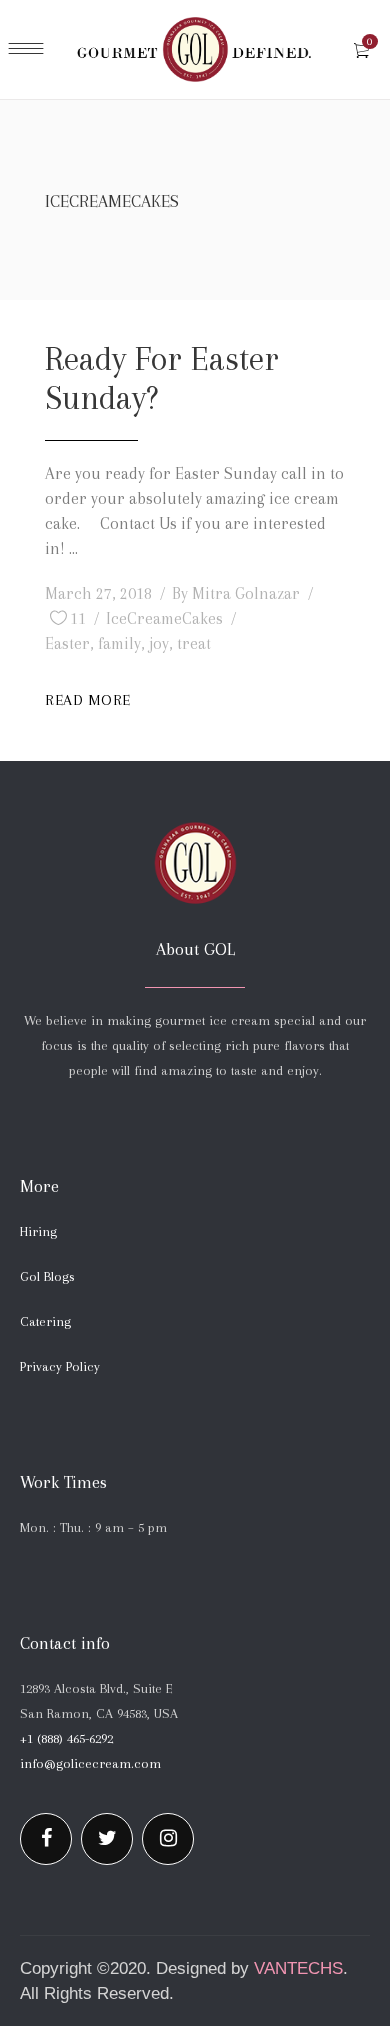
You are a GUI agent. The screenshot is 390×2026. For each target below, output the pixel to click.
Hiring (38, 1231)
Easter (67, 643)
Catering (45, 1321)
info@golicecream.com (90, 1763)
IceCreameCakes (164, 618)
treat (194, 643)
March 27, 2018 (98, 593)
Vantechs (298, 1968)
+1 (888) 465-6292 (66, 1738)
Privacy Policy (60, 1366)
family (119, 643)
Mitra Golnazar (246, 593)
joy (159, 643)
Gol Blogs (47, 1276)
